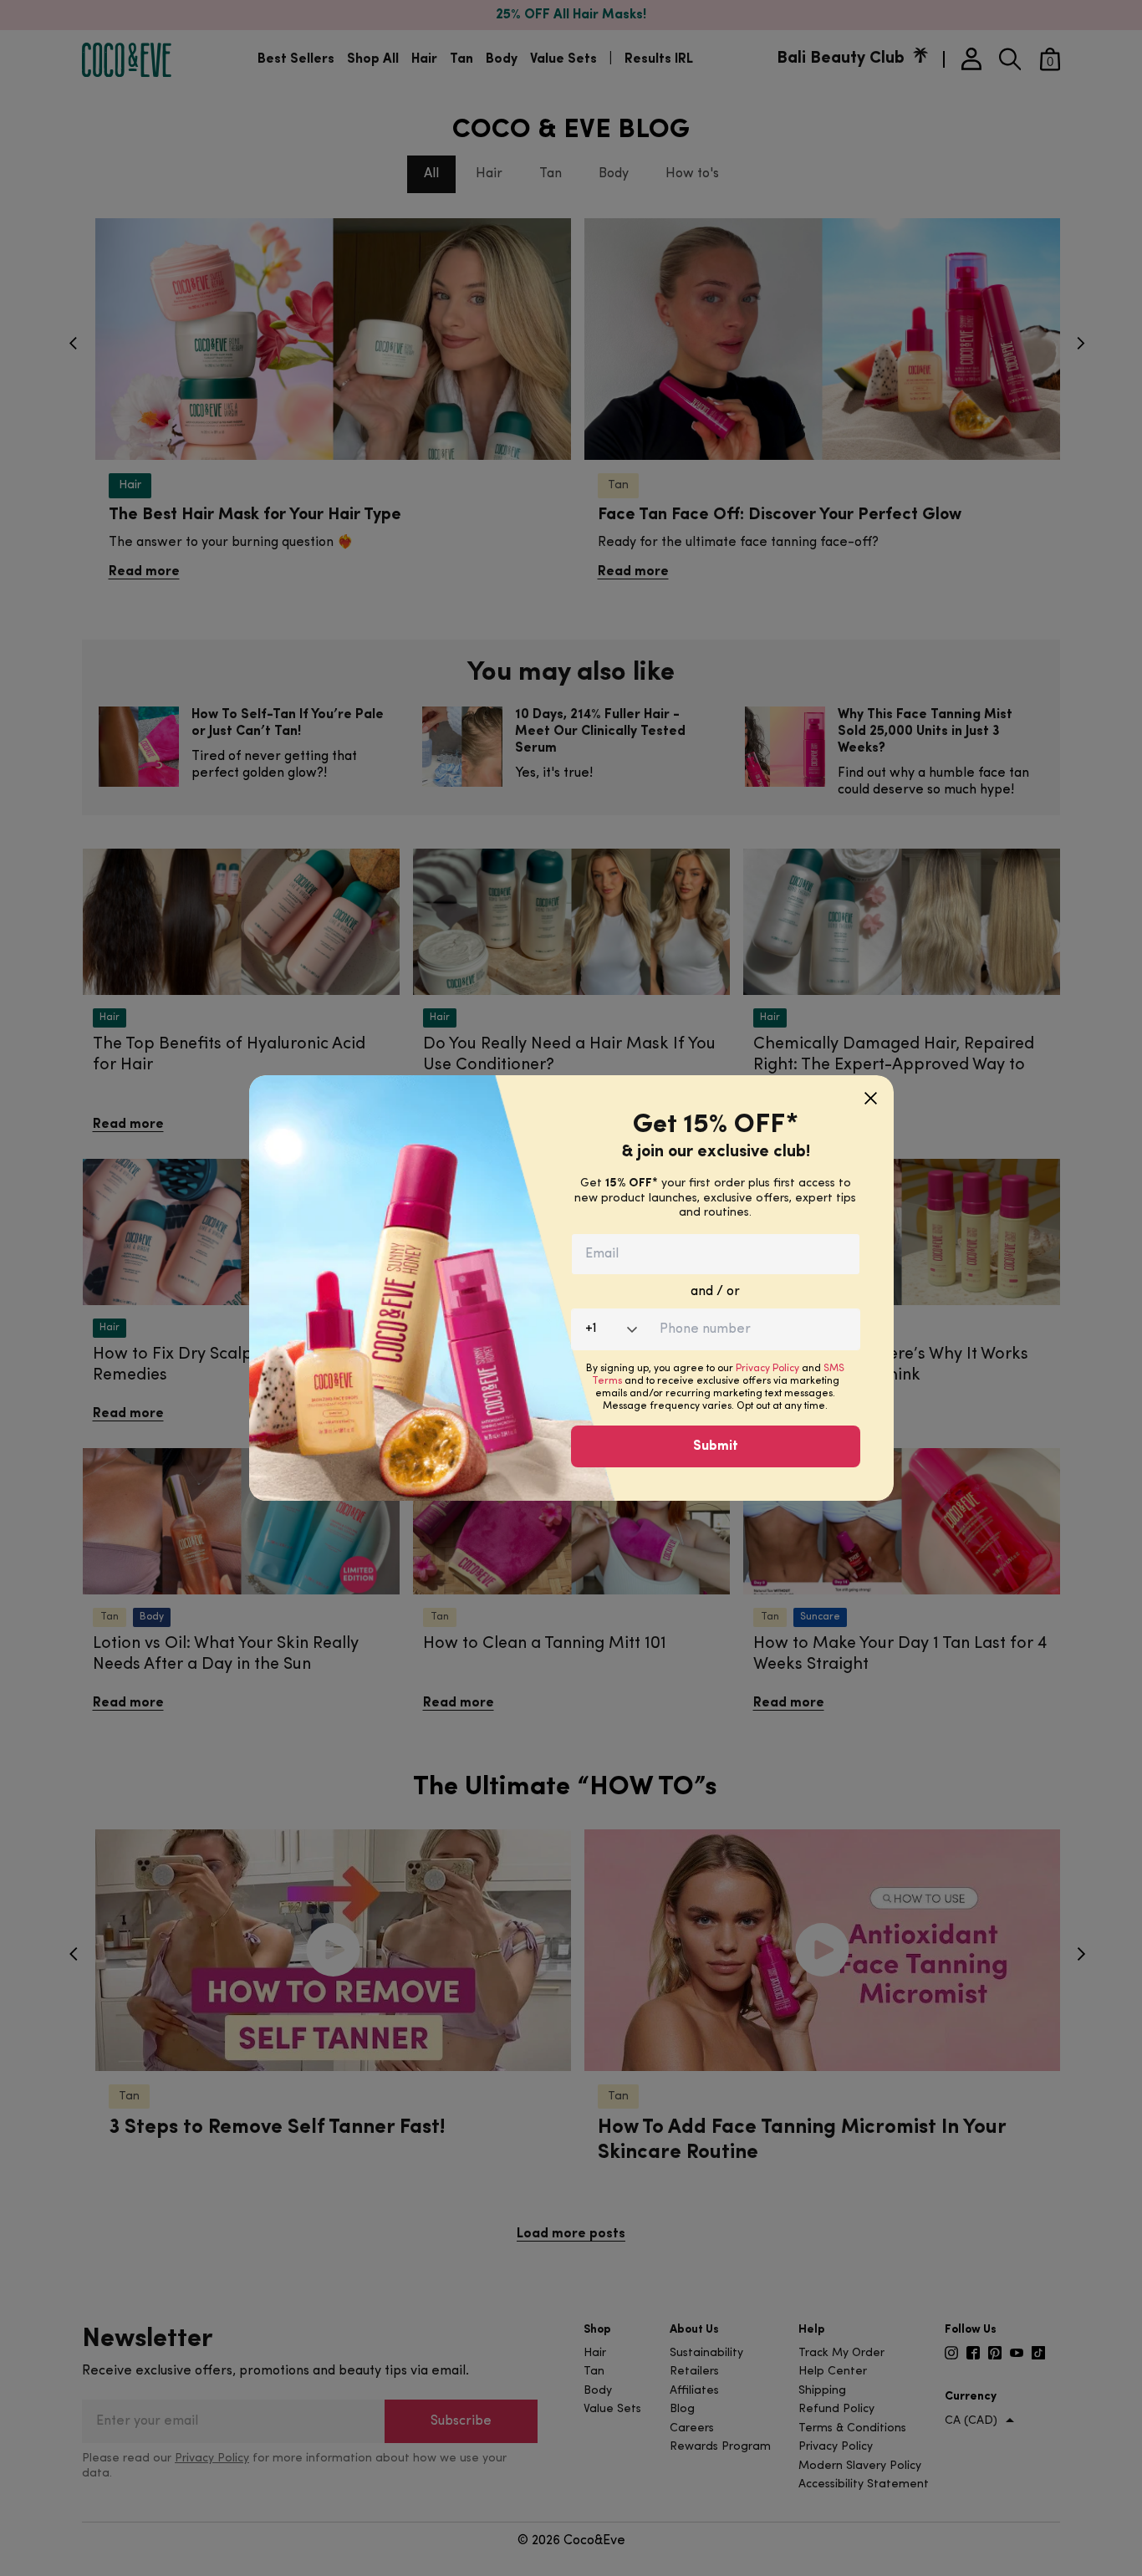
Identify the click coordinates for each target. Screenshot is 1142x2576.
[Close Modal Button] (871, 1092)
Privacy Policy (767, 1369)
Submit (716, 1446)
